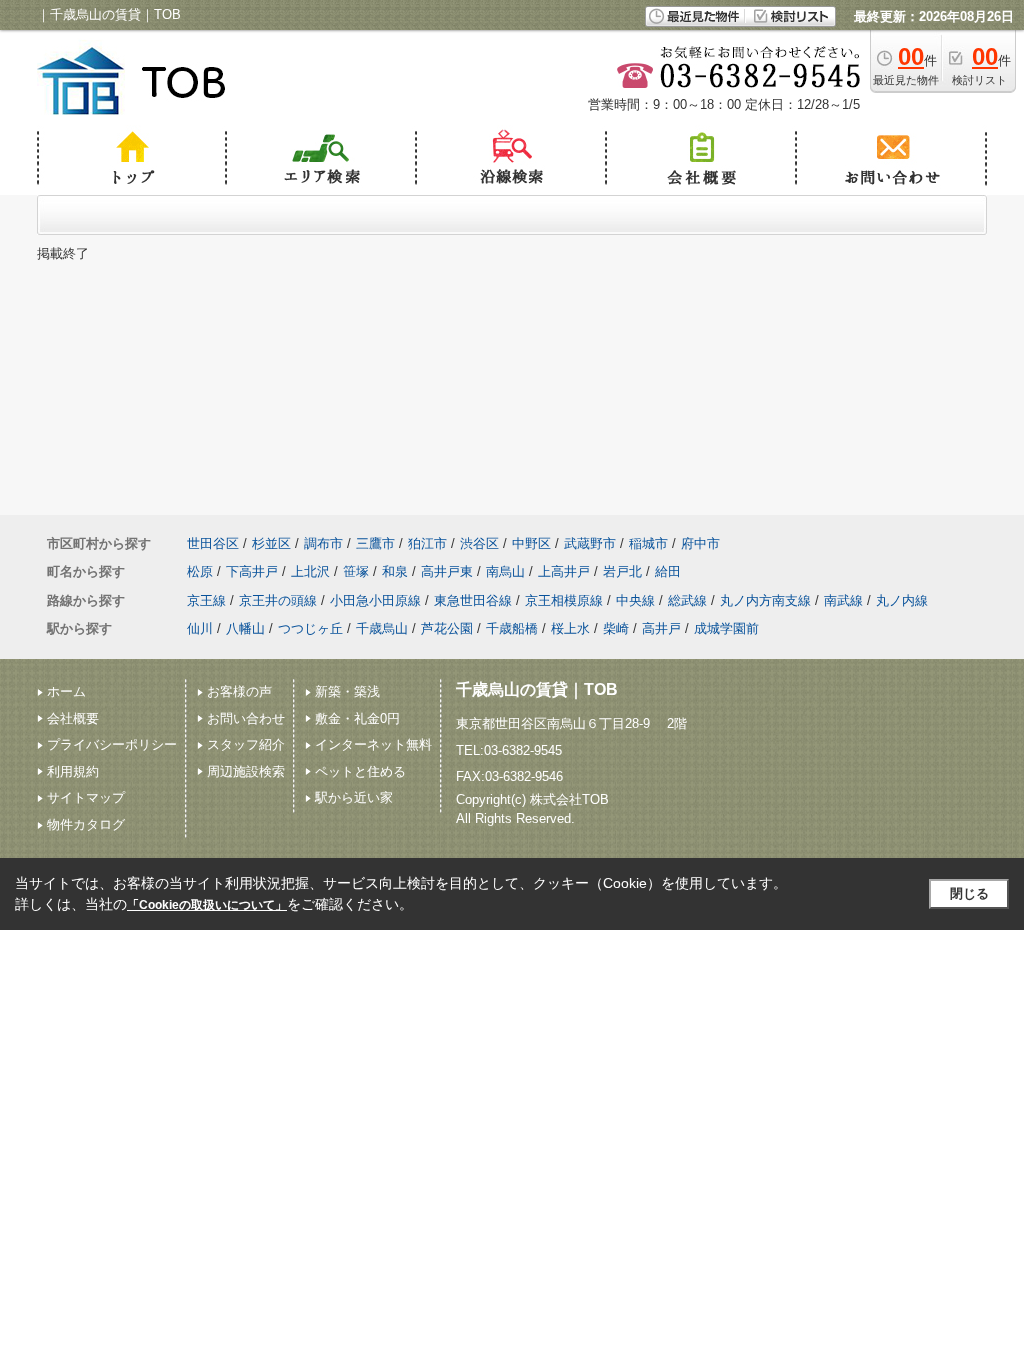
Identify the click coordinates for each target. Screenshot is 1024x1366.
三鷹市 (375, 543)
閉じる (969, 893)
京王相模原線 (564, 600)
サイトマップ (86, 797)
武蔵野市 (590, 543)
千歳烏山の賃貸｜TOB (537, 689)
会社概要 (73, 718)
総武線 (687, 600)
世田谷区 (213, 543)
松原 (200, 571)
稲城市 (648, 543)
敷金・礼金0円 (357, 718)
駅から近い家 (354, 797)
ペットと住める (360, 771)
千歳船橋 (512, 628)
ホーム (66, 691)
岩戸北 (622, 571)
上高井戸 (564, 571)
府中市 (700, 543)
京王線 (206, 600)
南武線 (843, 600)
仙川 (200, 628)
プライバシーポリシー (112, 744)
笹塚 (356, 571)
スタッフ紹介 (246, 744)
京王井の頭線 (278, 600)
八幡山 (245, 628)
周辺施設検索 (246, 771)
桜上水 (570, 628)
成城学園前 (726, 628)
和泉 (395, 571)
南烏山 (505, 571)
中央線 (635, 600)
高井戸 (661, 628)
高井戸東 (447, 571)
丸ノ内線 (902, 600)
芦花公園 (447, 628)
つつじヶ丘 (310, 628)
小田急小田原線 (375, 600)
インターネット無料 (373, 744)
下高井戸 (252, 571)
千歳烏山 (382, 628)
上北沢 (310, 571)
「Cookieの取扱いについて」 (207, 905)
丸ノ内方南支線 (765, 600)
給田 (668, 571)
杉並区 (271, 543)
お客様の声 (239, 691)
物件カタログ (86, 824)
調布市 (323, 543)
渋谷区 (479, 543)
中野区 (531, 543)
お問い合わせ (246, 718)
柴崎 (616, 628)
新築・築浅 (347, 691)
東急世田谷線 (473, 600)
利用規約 (73, 771)
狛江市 (427, 543)
